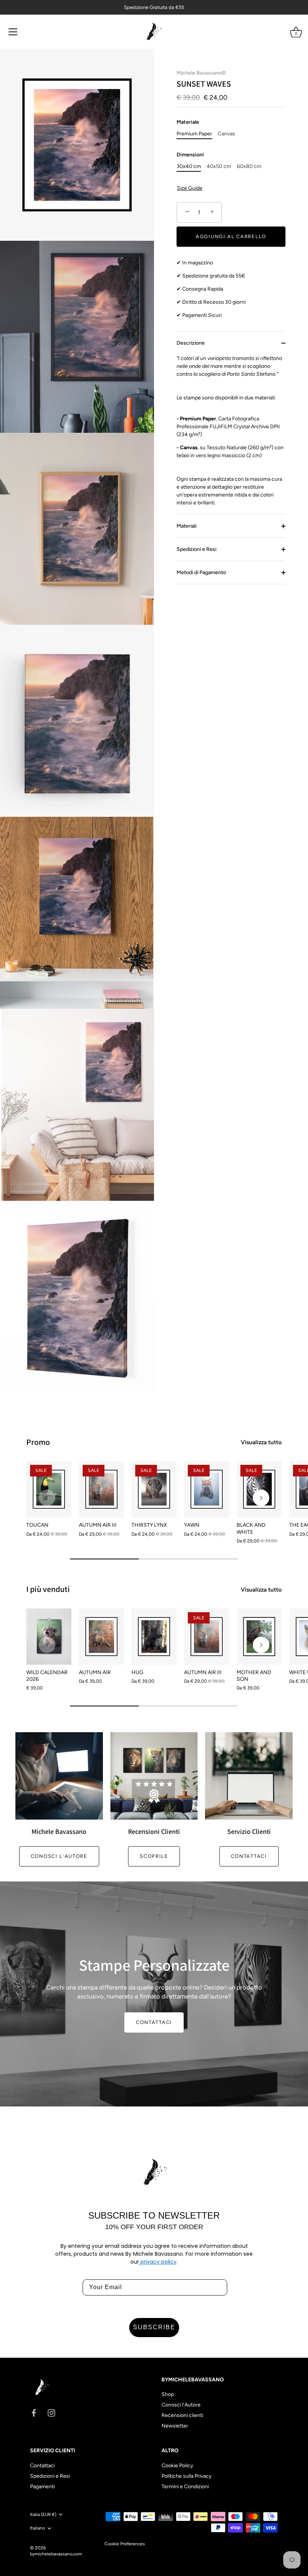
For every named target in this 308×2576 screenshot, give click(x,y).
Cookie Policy (177, 2466)
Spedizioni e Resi (196, 549)
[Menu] (13, 32)
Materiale (188, 122)
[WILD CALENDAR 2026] (49, 1637)
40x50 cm (219, 167)
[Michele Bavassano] (59, 1776)
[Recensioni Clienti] (154, 1776)
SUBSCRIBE (154, 2327)
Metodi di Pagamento (201, 572)
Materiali (186, 526)
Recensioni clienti (182, 2415)
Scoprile (154, 1856)
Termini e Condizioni (185, 2487)
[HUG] (154, 1637)
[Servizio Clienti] (249, 1776)
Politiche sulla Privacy (186, 2476)
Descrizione (191, 343)
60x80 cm (249, 167)
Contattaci (249, 1856)
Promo (38, 1442)
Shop (168, 2394)
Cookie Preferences (125, 2544)
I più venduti (48, 1589)
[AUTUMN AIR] (101, 1637)
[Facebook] (34, 2413)
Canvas (226, 134)
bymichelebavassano (51, 2554)
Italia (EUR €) (43, 2514)
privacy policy (158, 2262)
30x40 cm (189, 167)
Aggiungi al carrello (231, 236)
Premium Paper (194, 134)
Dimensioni (190, 155)
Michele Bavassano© (201, 73)
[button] (47, 1498)
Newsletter (175, 2426)
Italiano (38, 2528)
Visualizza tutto (261, 1442)
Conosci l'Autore (181, 2405)
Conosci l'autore (59, 1856)
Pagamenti (42, 2487)
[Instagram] (51, 2413)
